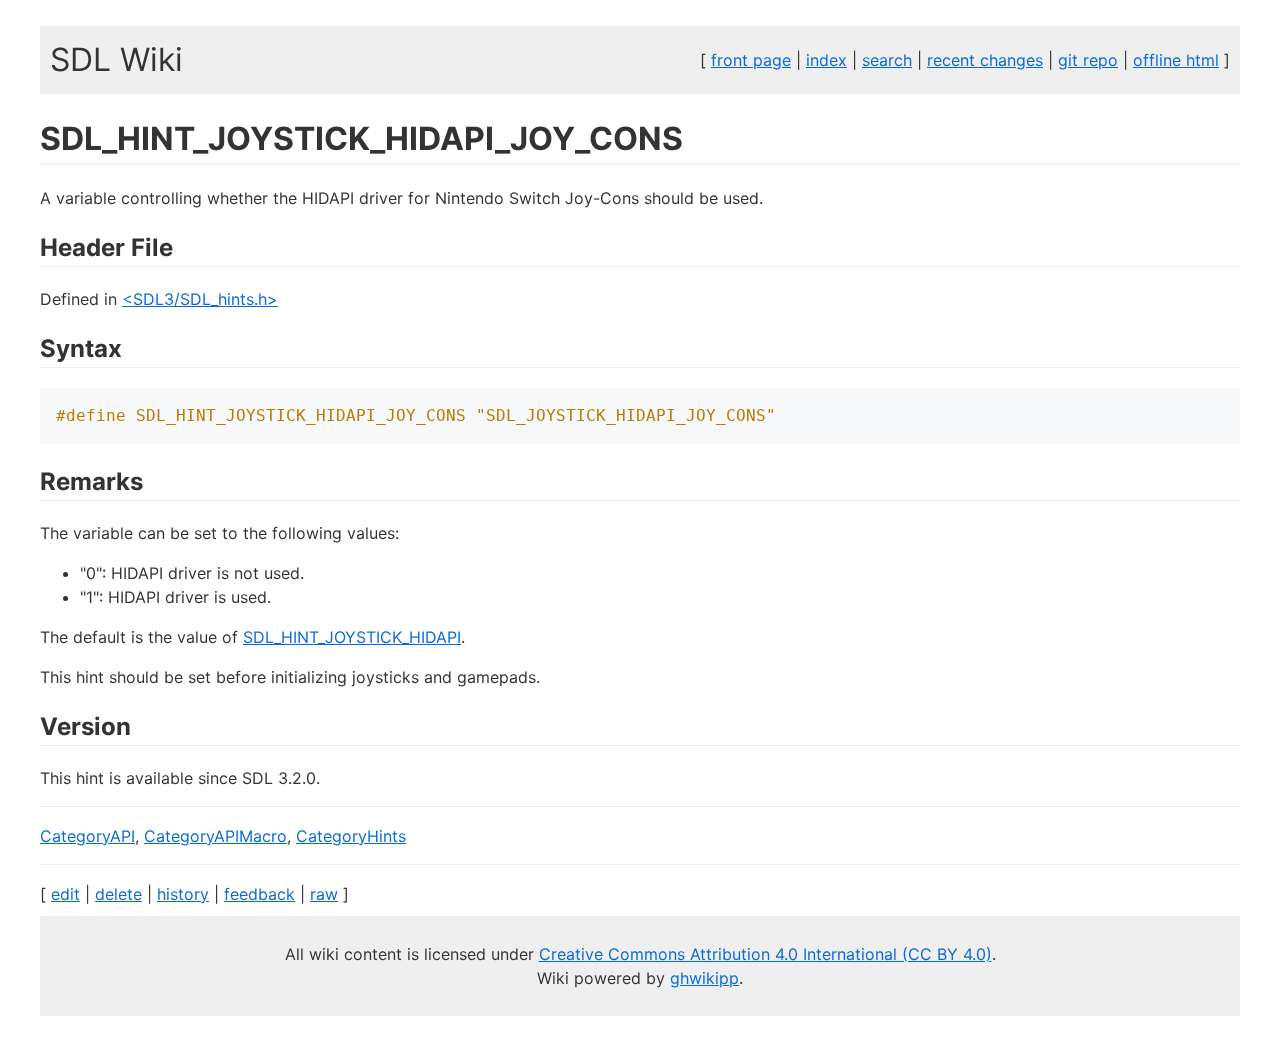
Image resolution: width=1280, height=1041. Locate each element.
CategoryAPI (87, 836)
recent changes (985, 60)
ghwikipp (704, 978)
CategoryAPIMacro (215, 836)
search (887, 60)
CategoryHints (351, 836)
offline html (1176, 60)
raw (324, 894)
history (183, 894)
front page (751, 60)
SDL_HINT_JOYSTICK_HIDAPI (352, 637)
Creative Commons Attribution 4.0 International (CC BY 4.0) (765, 954)
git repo (1088, 60)
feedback (259, 894)
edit (65, 894)
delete (118, 894)
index (826, 60)
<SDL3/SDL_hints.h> (200, 299)
